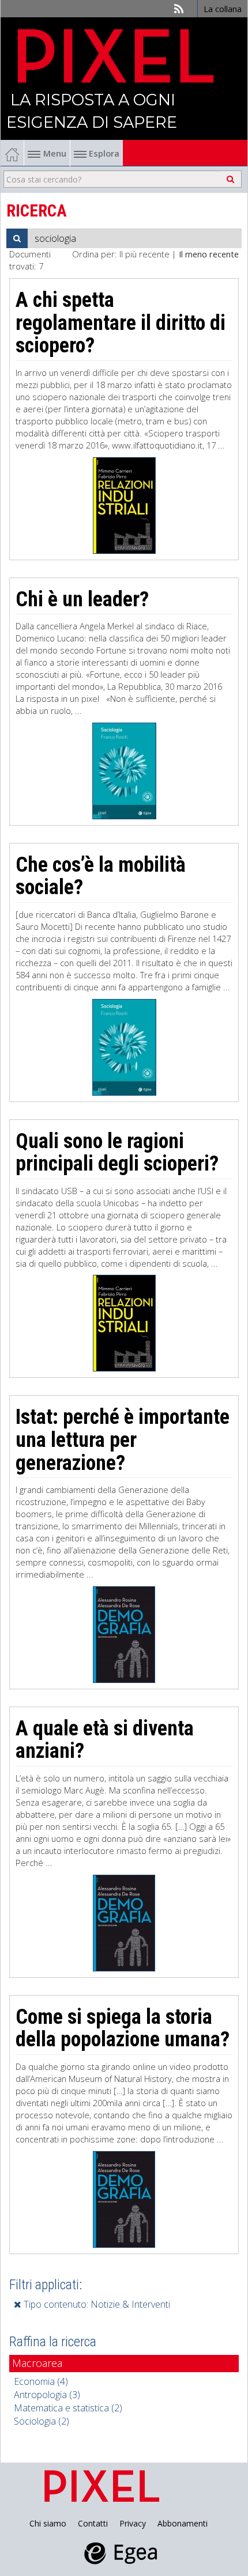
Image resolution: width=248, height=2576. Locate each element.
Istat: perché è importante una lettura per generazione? (123, 1440)
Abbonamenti (183, 2523)
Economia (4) (41, 2381)
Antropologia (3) (47, 2395)
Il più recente (144, 254)
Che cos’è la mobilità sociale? (101, 876)
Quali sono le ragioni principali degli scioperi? (117, 1153)
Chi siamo (48, 2523)
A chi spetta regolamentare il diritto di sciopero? (121, 323)
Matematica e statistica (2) (68, 2408)
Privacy (133, 2523)
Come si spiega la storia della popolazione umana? (123, 2028)
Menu (55, 153)
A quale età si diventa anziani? (105, 1740)
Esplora (103, 153)
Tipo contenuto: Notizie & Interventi (96, 2304)
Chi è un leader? (82, 599)
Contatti (93, 2523)
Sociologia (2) (42, 2421)
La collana (223, 9)
